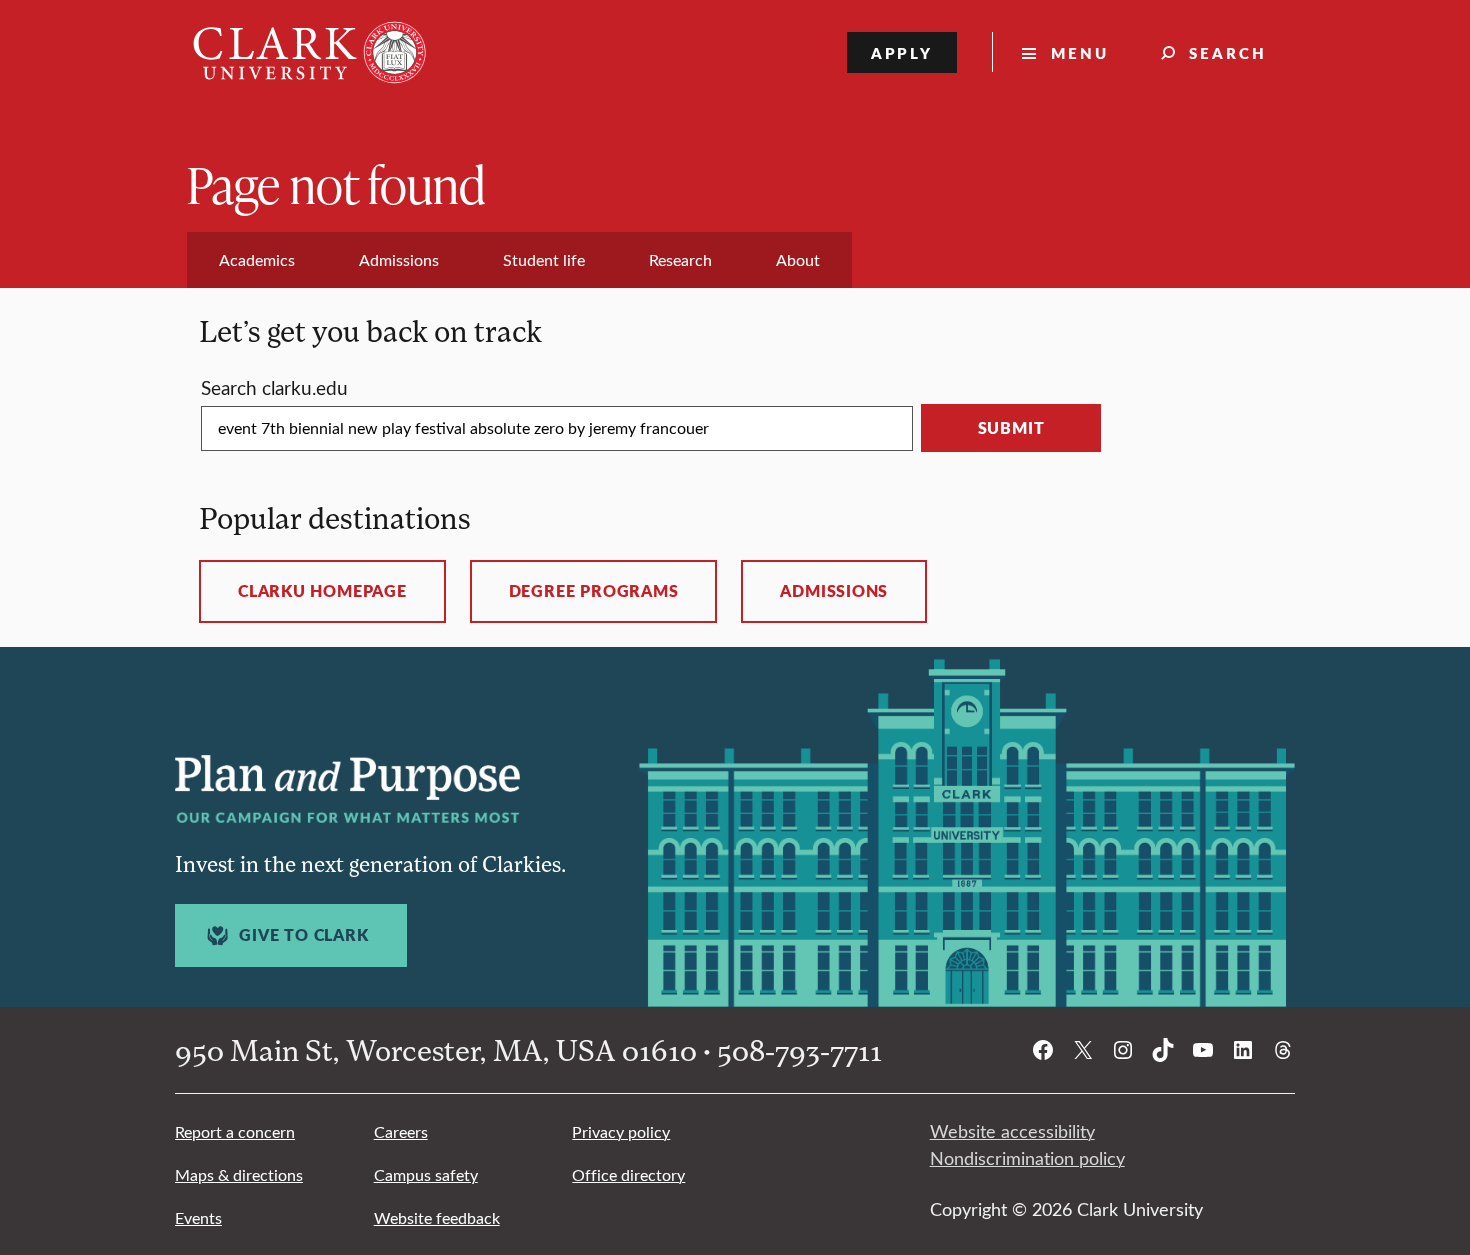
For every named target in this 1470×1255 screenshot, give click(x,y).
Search (1228, 52)
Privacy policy (621, 1131)
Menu (1080, 52)
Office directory (628, 1174)
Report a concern (235, 1131)
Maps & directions (239, 1174)
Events (198, 1217)
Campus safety (426, 1174)
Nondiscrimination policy (1027, 1158)
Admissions (834, 591)
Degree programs (594, 591)
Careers (401, 1131)
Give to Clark (303, 935)
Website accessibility (1012, 1131)
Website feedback (437, 1217)
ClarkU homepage (322, 591)
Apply (902, 52)
